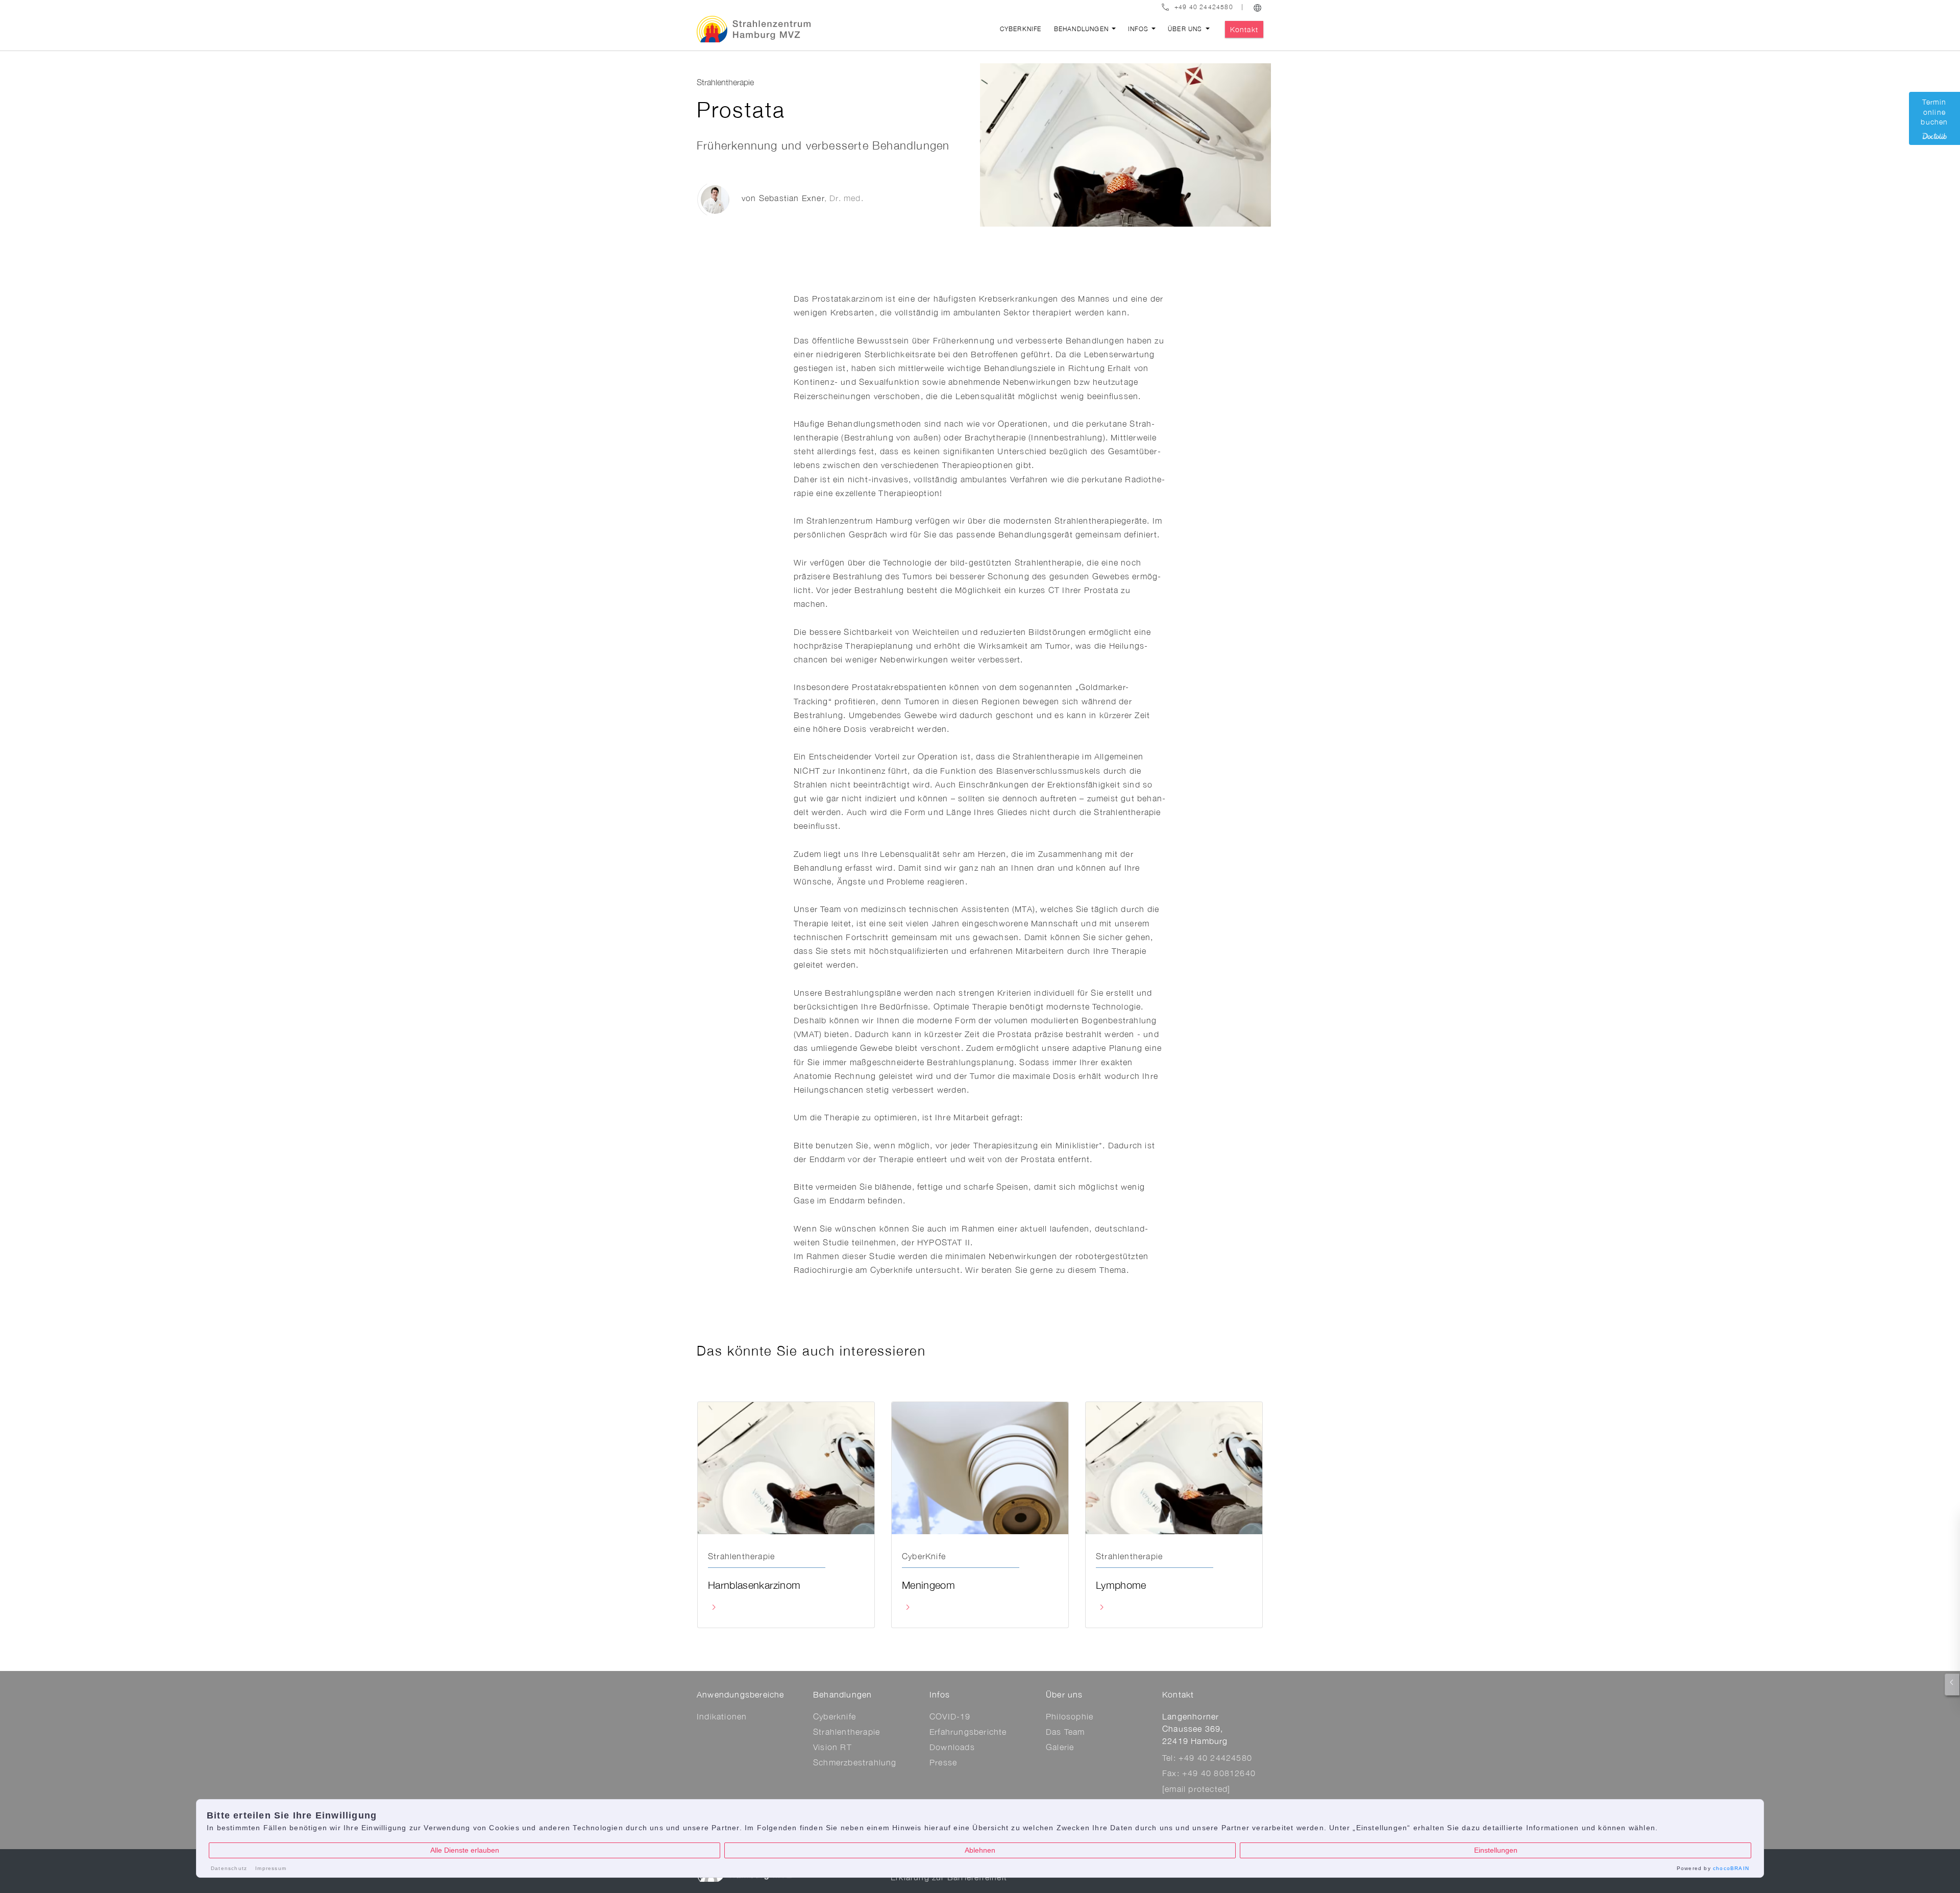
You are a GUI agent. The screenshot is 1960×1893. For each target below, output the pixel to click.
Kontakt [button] (1244, 29)
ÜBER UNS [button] (1186, 29)
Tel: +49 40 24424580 (1207, 1758)
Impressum (271, 1868)
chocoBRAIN (1731, 1868)
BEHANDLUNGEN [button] (1083, 29)
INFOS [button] (1139, 29)
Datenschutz (229, 1868)
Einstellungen (1496, 1850)
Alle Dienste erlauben (465, 1850)
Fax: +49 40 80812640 (1209, 1773)
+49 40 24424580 (1204, 7)
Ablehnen (980, 1850)
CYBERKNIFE (1021, 29)
